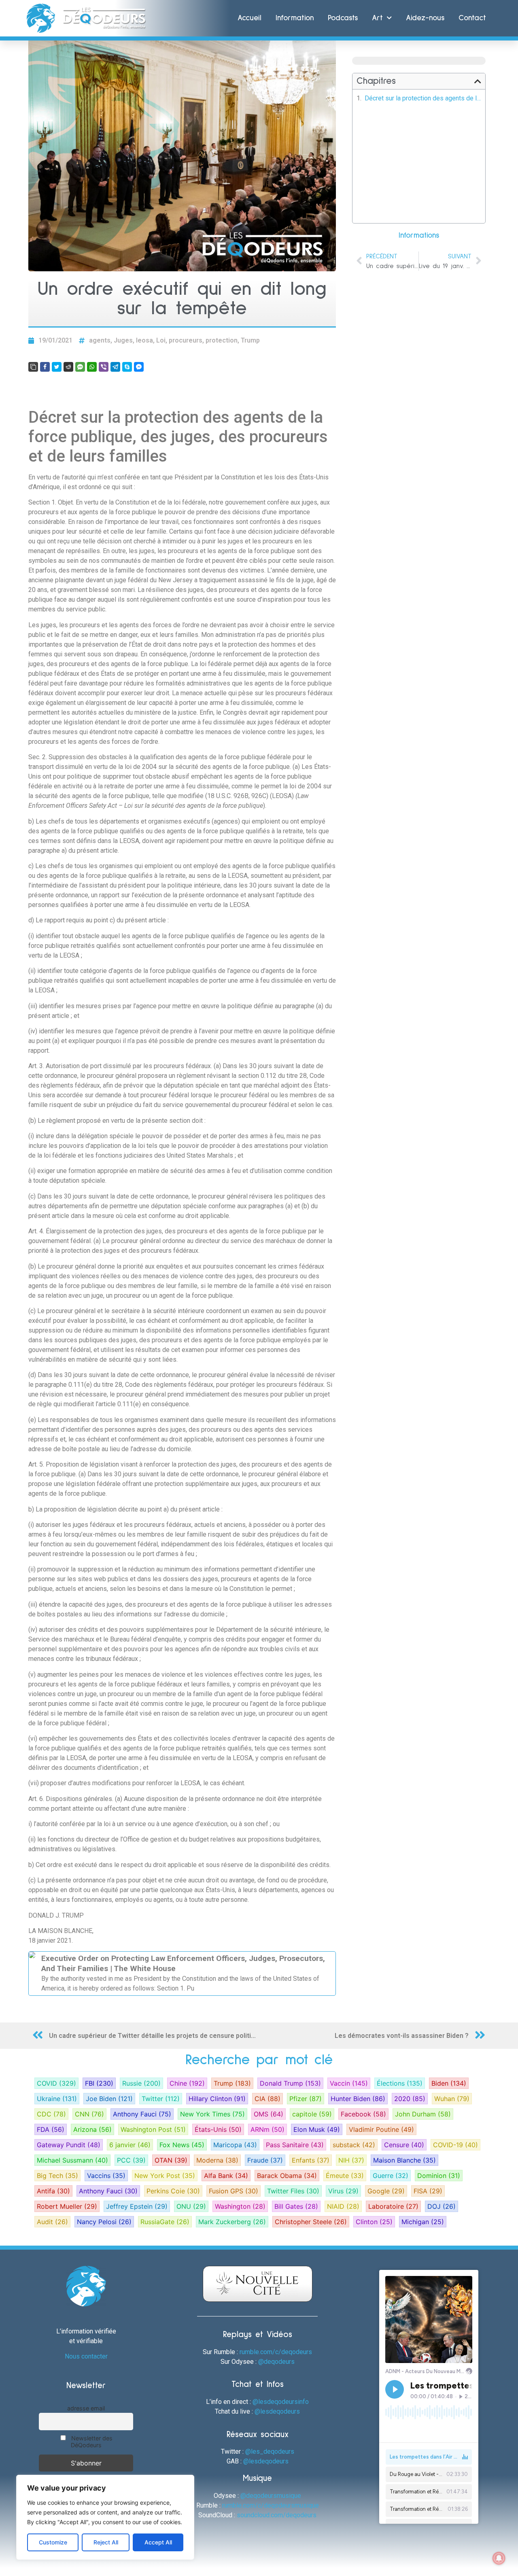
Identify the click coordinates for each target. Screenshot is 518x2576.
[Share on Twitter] (57, 367)
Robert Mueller (67, 2206)
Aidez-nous (425, 18)
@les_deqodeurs (270, 2451)
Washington (240, 2206)
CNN (89, 2114)
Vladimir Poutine (381, 2129)
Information (295, 18)
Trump (250, 340)
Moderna (217, 2160)
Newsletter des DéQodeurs (91, 2442)
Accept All (158, 2542)
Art (377, 18)
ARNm (267, 2129)
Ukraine (57, 2099)
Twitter (161, 2099)
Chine (187, 2083)
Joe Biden (109, 2099)
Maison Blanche (404, 2160)
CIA (267, 2099)
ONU (191, 2206)
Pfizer (306, 2099)
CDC (51, 2114)
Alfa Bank (226, 2176)
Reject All (106, 2542)
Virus (343, 2191)
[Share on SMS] (80, 367)
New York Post (165, 2176)
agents (100, 340)
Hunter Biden (358, 2099)
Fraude (265, 2160)
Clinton (374, 2222)
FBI (99, 2083)
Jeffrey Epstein (137, 2206)
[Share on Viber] (104, 367)
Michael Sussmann (72, 2160)
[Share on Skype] (127, 367)
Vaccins (106, 2176)
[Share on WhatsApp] (92, 367)
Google (386, 2191)
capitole (312, 2114)
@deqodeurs (276, 2362)
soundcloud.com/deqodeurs (277, 2515)
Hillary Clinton (217, 2099)
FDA (51, 2129)
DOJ (442, 2206)
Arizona (92, 2129)
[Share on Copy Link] (33, 367)
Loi (161, 340)
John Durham (423, 2114)
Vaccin (349, 2083)
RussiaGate (165, 2222)
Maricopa (235, 2145)
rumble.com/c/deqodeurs (276, 2352)
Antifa (53, 2191)
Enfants (311, 2160)
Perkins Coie (173, 2191)
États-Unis (218, 2129)
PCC (131, 2160)
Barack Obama (287, 2176)
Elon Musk (317, 2129)
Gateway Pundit (69, 2145)
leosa (144, 340)
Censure (404, 2145)
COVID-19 (455, 2145)
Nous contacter (86, 2356)
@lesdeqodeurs (277, 2411)
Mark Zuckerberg (232, 2222)
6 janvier (130, 2145)
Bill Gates (296, 2206)
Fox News (182, 2145)
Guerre (391, 2176)
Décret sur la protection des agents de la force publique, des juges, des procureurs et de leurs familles (423, 98)
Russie (141, 2083)
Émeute (345, 2176)
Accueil (249, 18)
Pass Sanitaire (295, 2145)
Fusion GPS (234, 2191)
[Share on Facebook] (45, 367)
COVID (56, 2083)
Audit (52, 2222)
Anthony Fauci (142, 2114)
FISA (428, 2191)
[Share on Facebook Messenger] (139, 367)
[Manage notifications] (499, 2558)
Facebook (363, 2114)
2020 (410, 2099)
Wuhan (452, 2099)
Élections (400, 2083)
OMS (269, 2114)
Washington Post (153, 2129)
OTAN (171, 2160)
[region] (105, 2517)
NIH (351, 2160)
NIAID (343, 2206)
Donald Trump (290, 2083)
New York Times (212, 2114)
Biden (449, 2083)
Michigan (423, 2222)
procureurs (186, 340)
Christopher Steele (311, 2222)
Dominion (439, 2176)
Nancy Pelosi (104, 2222)
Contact (472, 18)
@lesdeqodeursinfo (281, 2402)
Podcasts (343, 18)
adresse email (86, 2408)
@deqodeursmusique (271, 2496)
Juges (123, 340)
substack (354, 2145)
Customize (53, 2542)
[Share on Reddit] (68, 367)
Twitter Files (293, 2191)
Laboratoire (393, 2206)
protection (222, 340)
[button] (478, 81)
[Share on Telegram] (115, 367)
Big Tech (57, 2176)
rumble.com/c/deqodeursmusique (271, 2505)
